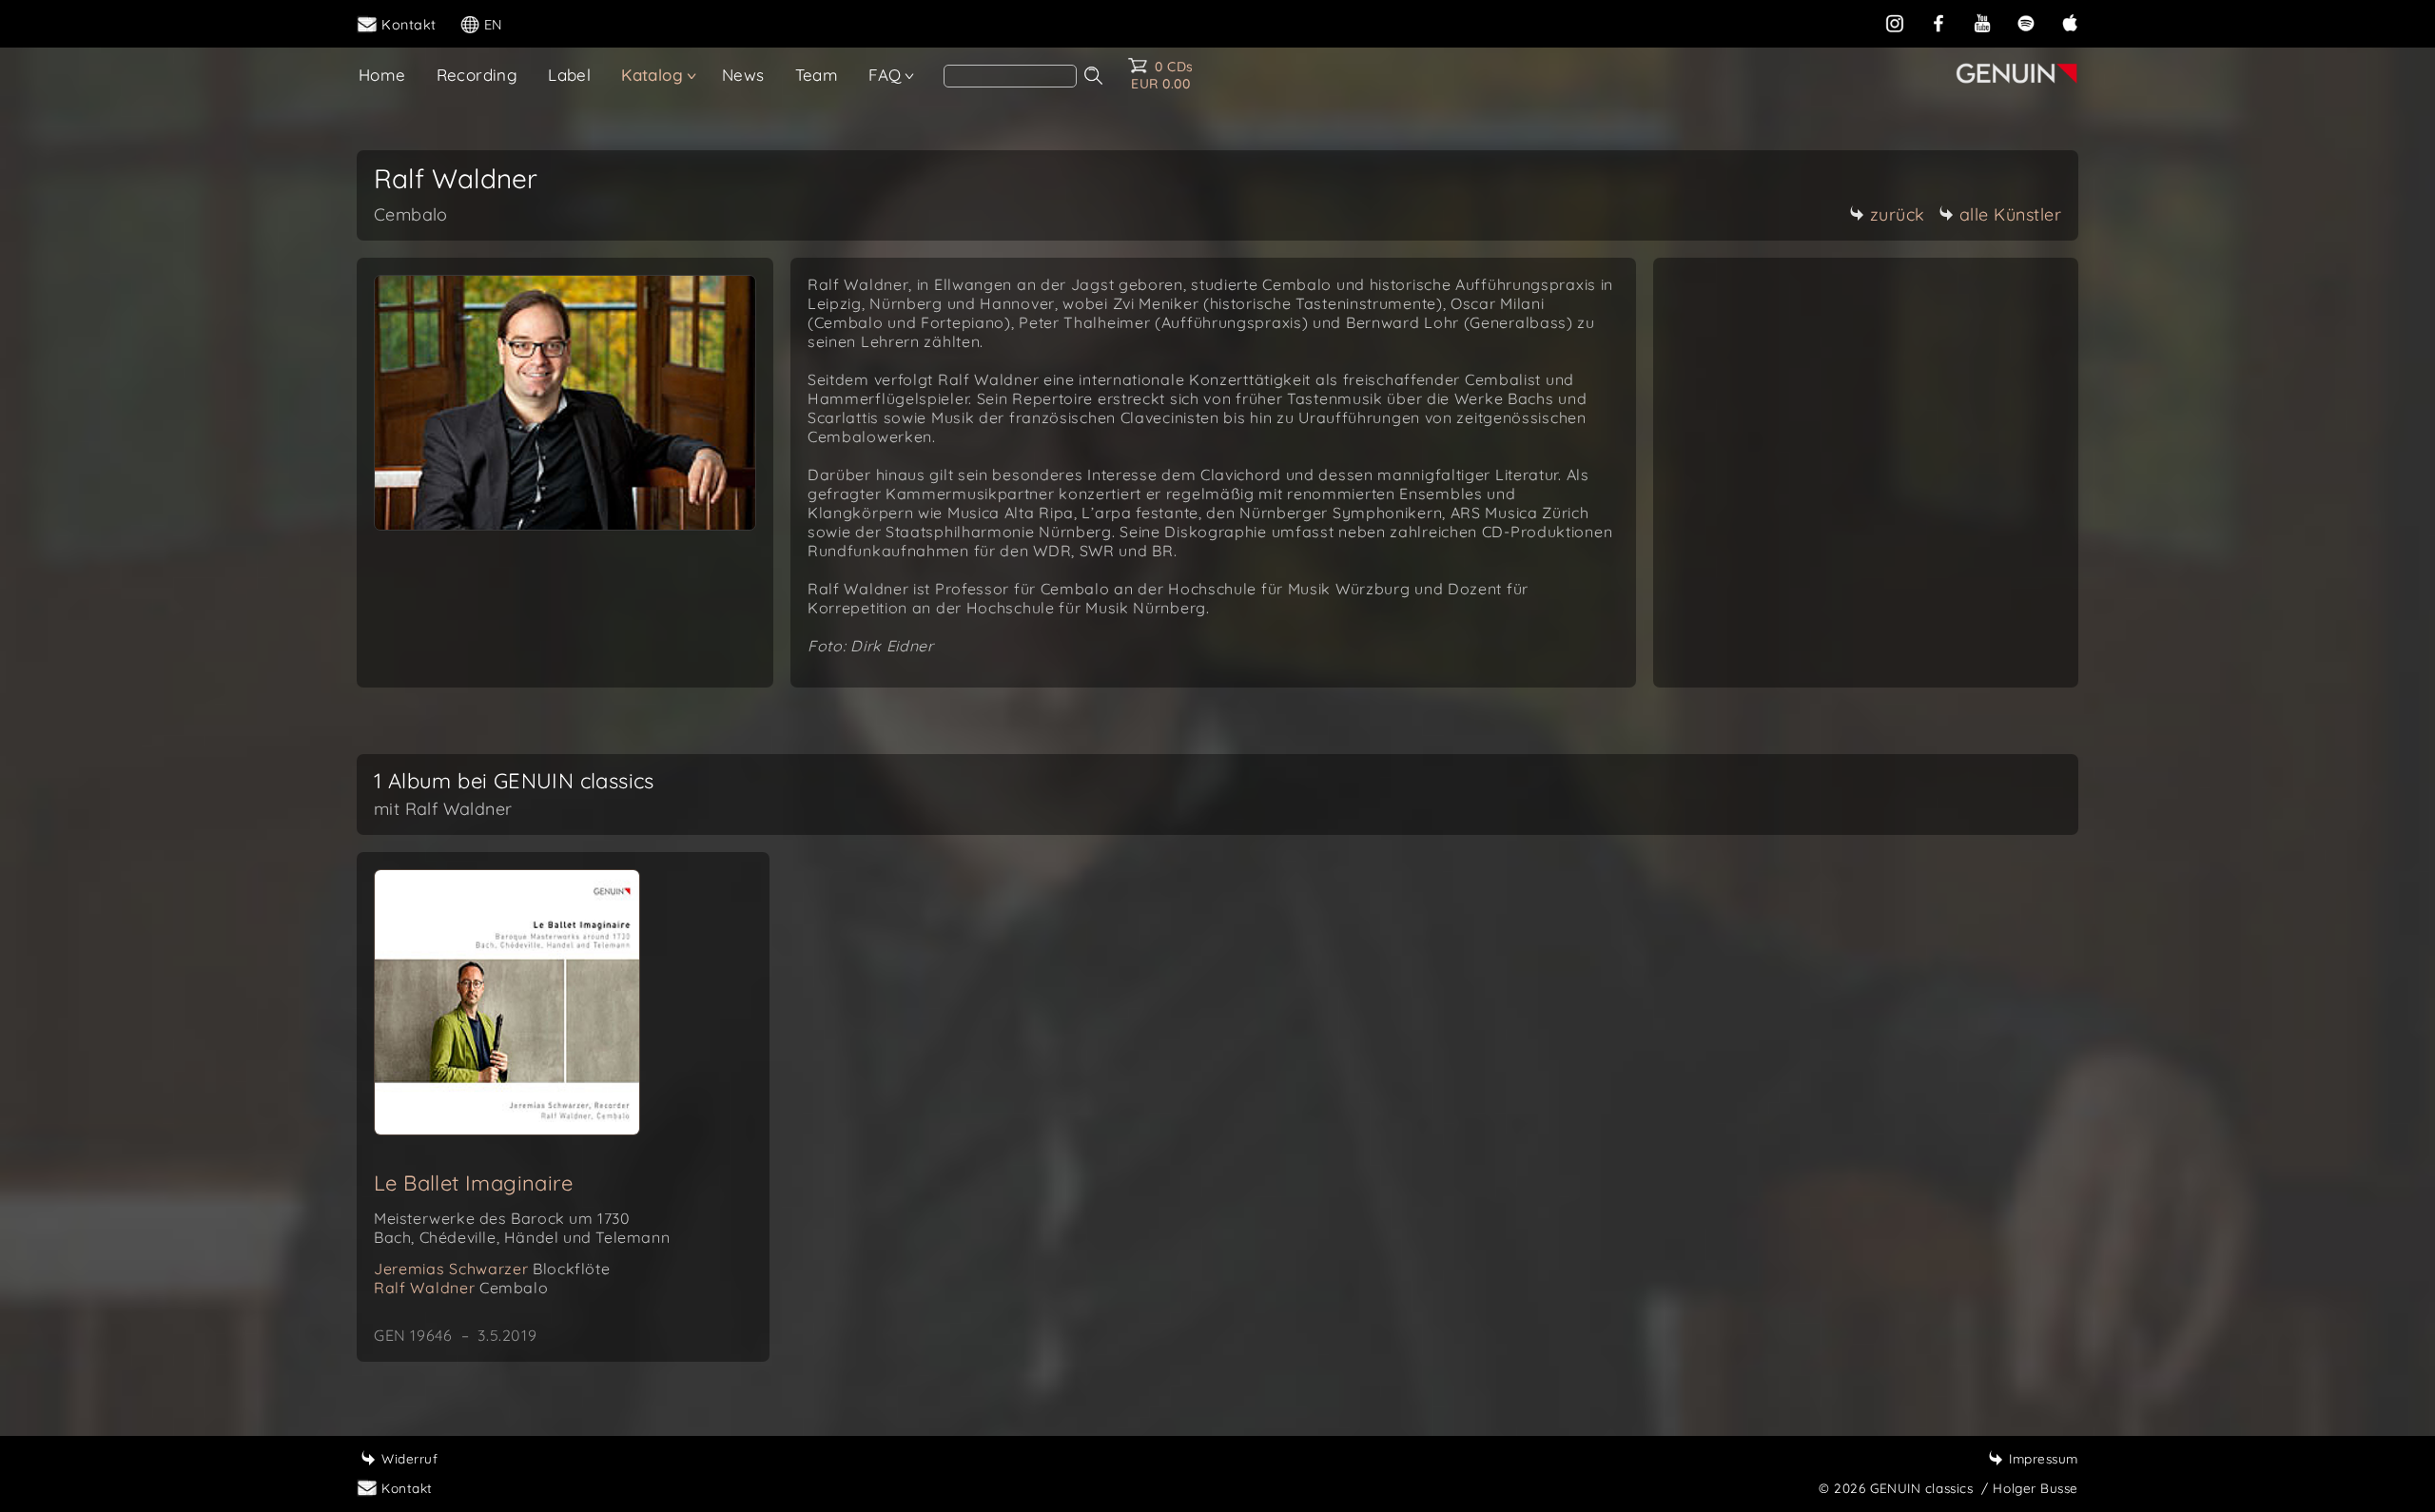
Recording (477, 75)
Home (382, 75)
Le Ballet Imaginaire (473, 1183)
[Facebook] (1938, 23)
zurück (1898, 214)
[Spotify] (2026, 23)
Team (817, 75)
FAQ (885, 75)
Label (569, 75)
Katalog (652, 75)
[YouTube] (1982, 23)
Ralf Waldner (461, 1288)
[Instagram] (1895, 23)
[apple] (2070, 23)
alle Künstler (2011, 214)
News (743, 75)
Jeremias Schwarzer (492, 1269)
